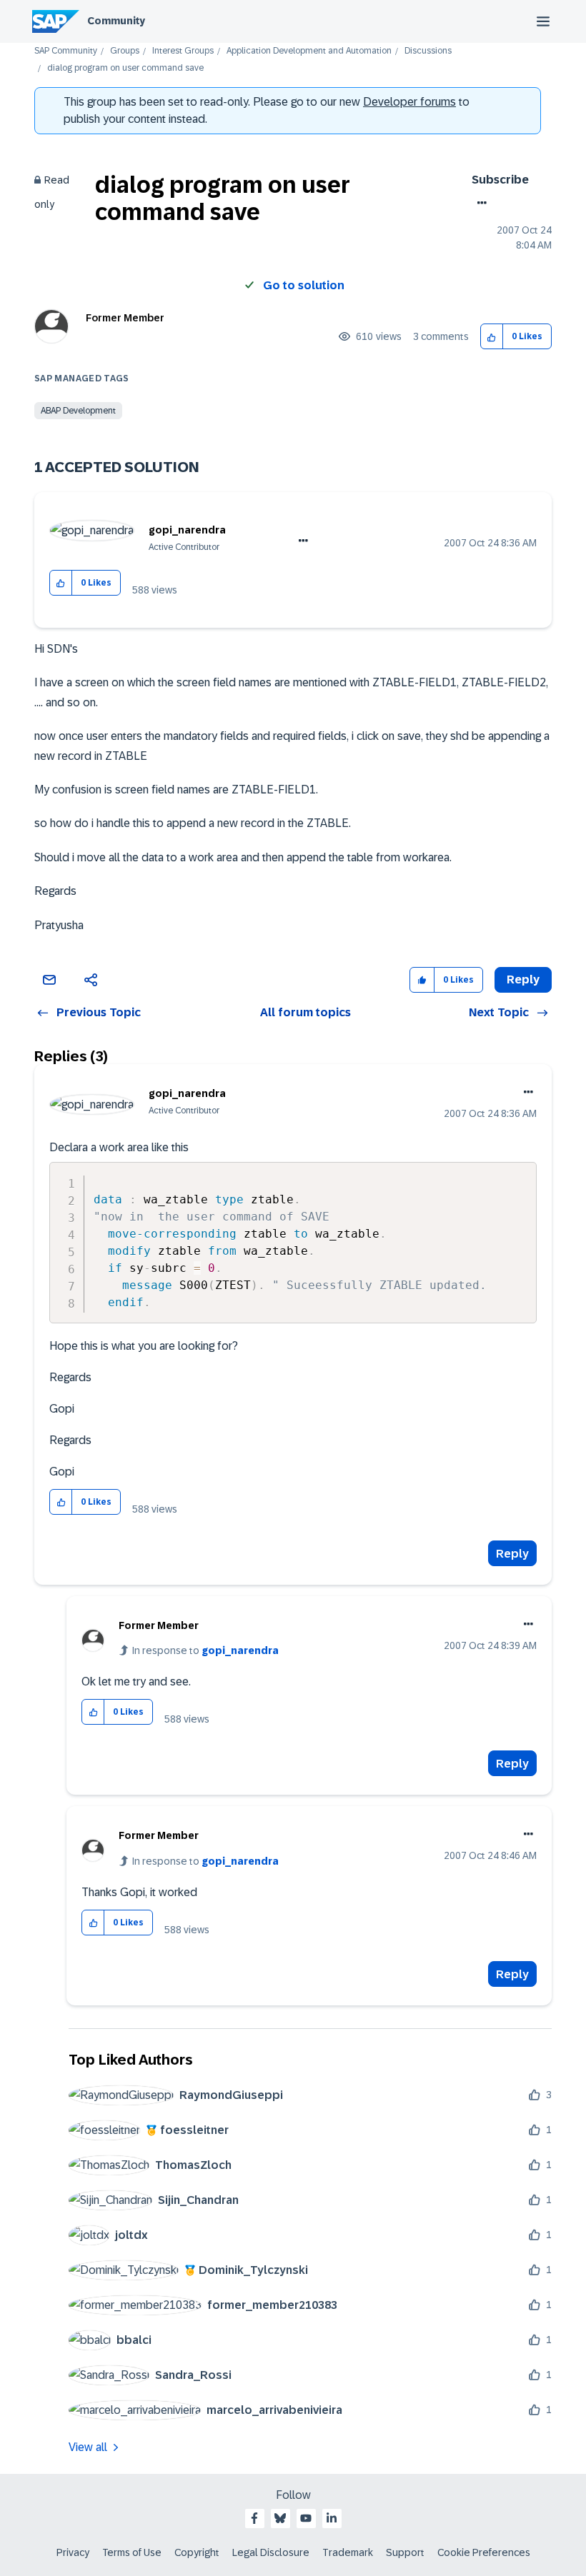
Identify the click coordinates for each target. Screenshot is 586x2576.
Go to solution (304, 285)
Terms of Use (132, 2552)
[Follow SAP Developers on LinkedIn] (332, 2518)
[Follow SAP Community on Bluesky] (280, 2518)
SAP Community (66, 51)
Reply (512, 1554)
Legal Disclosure (271, 2552)
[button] (492, 337)
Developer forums (409, 102)
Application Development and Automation (309, 51)
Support (405, 2552)
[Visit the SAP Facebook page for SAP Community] (254, 2518)
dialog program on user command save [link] (125, 68)
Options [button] (479, 203)
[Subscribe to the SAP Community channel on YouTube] (306, 2518)
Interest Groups (183, 51)
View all (88, 2447)
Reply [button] (523, 979)
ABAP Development (78, 411)
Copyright (197, 2552)
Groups (125, 51)
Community (116, 21)
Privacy (73, 2552)
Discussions (428, 51)
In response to (205, 1650)
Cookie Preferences (484, 2552)
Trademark (348, 2552)
